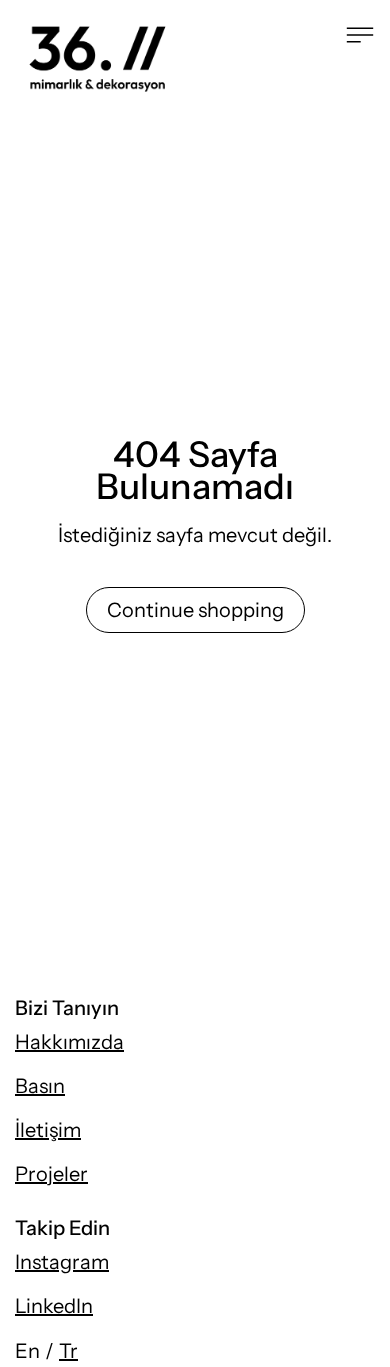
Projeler (51, 1174)
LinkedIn (54, 1306)
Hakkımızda (69, 1042)
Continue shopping (195, 610)
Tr (68, 1351)
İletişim (48, 1130)
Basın (40, 1086)
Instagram (62, 1262)
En (27, 1351)
